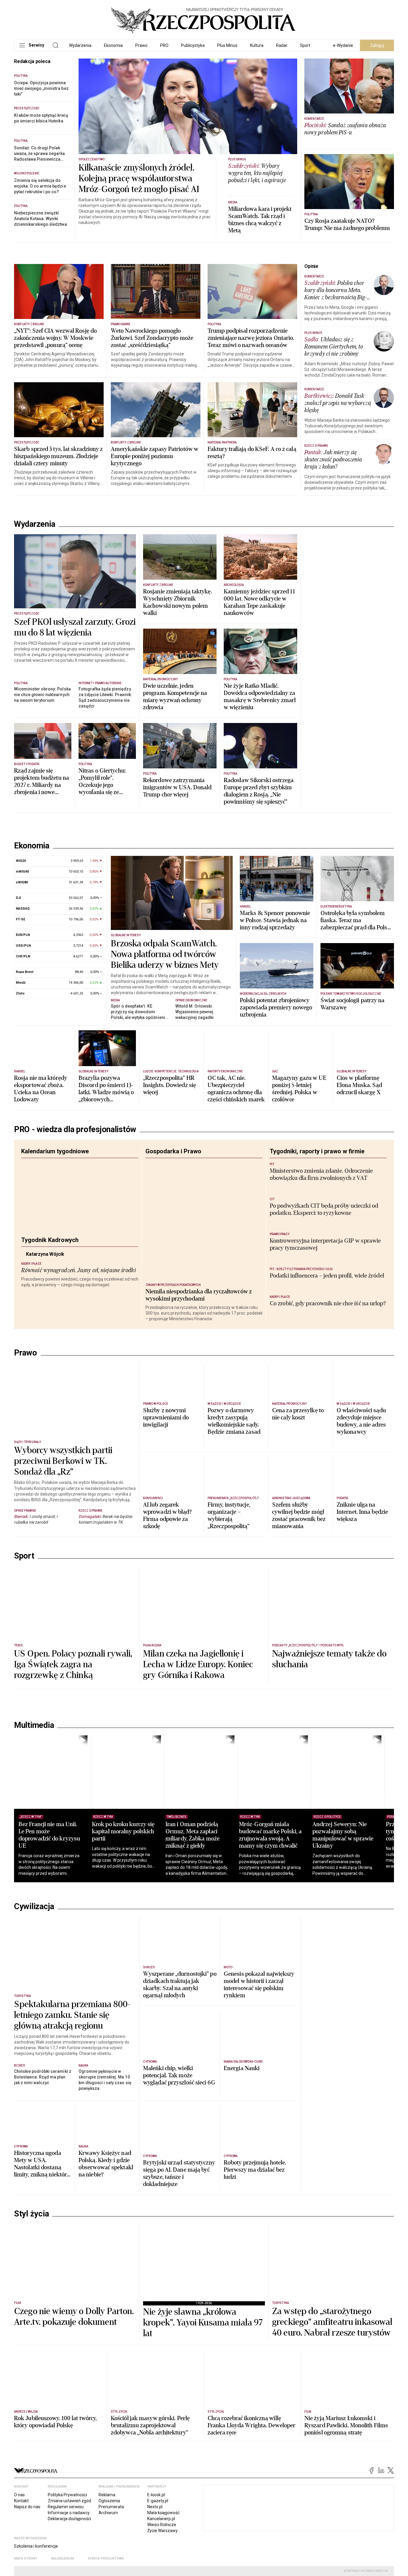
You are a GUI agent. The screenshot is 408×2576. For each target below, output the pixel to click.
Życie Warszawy (162, 2531)
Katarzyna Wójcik (60, 1259)
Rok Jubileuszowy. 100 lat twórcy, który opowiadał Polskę (55, 2422)
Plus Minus (227, 45)
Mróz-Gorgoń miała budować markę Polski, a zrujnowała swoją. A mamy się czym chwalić (270, 1835)
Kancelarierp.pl (161, 2519)
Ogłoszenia (109, 2501)
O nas (19, 2495)
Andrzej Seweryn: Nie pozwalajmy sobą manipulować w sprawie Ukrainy (343, 1835)
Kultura (257, 45)
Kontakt (21, 2501)
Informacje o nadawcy (69, 2513)
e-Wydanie (343, 45)
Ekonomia (113, 45)
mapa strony (26, 2559)
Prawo (141, 45)
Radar (282, 45)
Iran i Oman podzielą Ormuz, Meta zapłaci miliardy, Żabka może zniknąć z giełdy (193, 1835)
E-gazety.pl (158, 2501)
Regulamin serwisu (66, 2507)
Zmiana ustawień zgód (69, 2501)
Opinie (311, 266)
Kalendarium (63, 2559)
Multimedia (34, 1725)
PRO (164, 45)
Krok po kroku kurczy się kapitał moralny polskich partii (123, 1831)
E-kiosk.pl (156, 2495)
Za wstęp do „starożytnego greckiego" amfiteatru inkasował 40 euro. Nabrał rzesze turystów (332, 2322)
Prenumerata (111, 2507)
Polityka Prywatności (67, 2495)
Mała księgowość (163, 2513)
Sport (305, 45)
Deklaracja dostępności (69, 2519)
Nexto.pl (155, 2507)
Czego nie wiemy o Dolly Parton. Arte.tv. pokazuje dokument (74, 2317)
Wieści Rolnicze (162, 2525)
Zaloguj (377, 45)
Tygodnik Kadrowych (50, 1240)
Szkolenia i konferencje (36, 2546)
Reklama (107, 2495)
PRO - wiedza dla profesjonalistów (75, 1129)
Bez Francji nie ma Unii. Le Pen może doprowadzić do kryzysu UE (49, 1835)
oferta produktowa (106, 2559)
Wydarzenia (80, 45)
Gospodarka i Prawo (173, 1151)
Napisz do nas (27, 2507)
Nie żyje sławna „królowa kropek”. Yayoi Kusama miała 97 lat (203, 2323)
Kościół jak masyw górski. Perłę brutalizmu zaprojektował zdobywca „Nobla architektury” (150, 2425)
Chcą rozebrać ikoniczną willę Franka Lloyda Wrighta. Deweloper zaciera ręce (251, 2425)
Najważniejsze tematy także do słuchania (329, 1659)
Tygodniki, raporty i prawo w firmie (317, 1151)
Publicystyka (193, 45)
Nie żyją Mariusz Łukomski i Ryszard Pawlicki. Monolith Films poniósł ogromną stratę (346, 2425)
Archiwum (108, 2513)
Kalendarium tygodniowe (55, 1151)
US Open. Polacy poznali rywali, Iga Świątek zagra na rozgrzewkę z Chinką (73, 1665)
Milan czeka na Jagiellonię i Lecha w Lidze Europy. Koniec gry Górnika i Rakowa (198, 1665)
